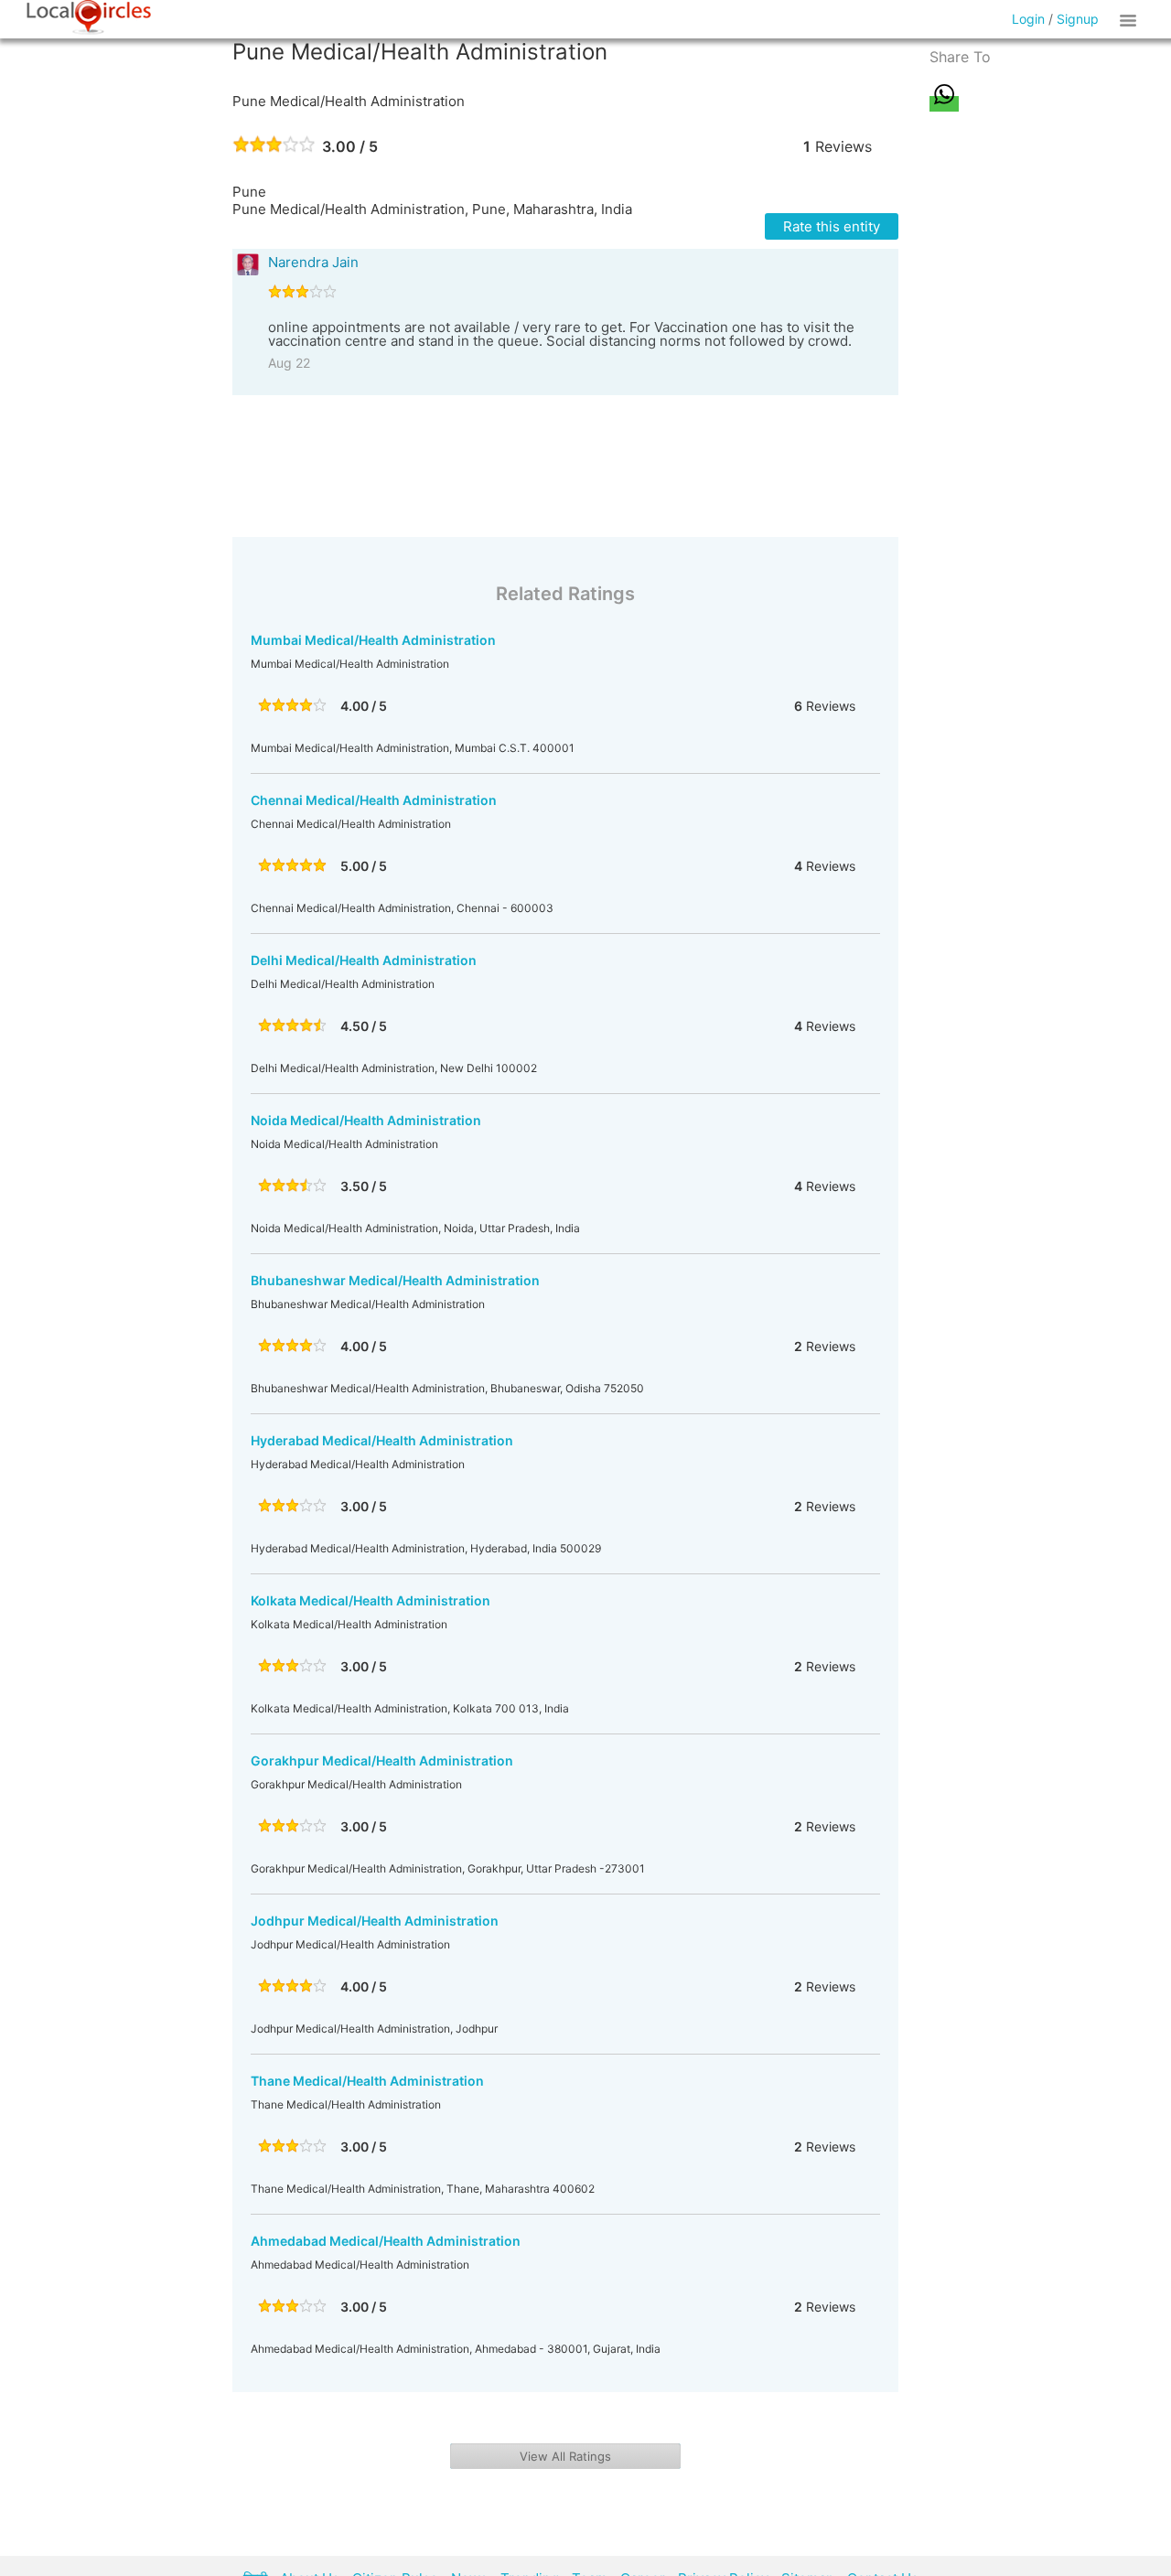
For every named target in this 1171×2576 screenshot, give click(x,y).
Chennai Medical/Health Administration (374, 800)
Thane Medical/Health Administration (367, 2081)
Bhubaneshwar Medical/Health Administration (395, 1280)
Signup (1078, 19)
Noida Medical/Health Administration (366, 1120)
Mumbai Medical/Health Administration (373, 640)
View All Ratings (565, 2456)
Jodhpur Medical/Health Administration (375, 1921)
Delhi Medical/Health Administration (364, 960)
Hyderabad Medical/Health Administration (382, 1440)
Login (1028, 19)
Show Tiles (1131, 19)
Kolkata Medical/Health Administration (371, 1600)
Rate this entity (832, 226)
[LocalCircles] (89, 17)
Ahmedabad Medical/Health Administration (386, 2241)
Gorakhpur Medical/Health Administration (382, 1760)
